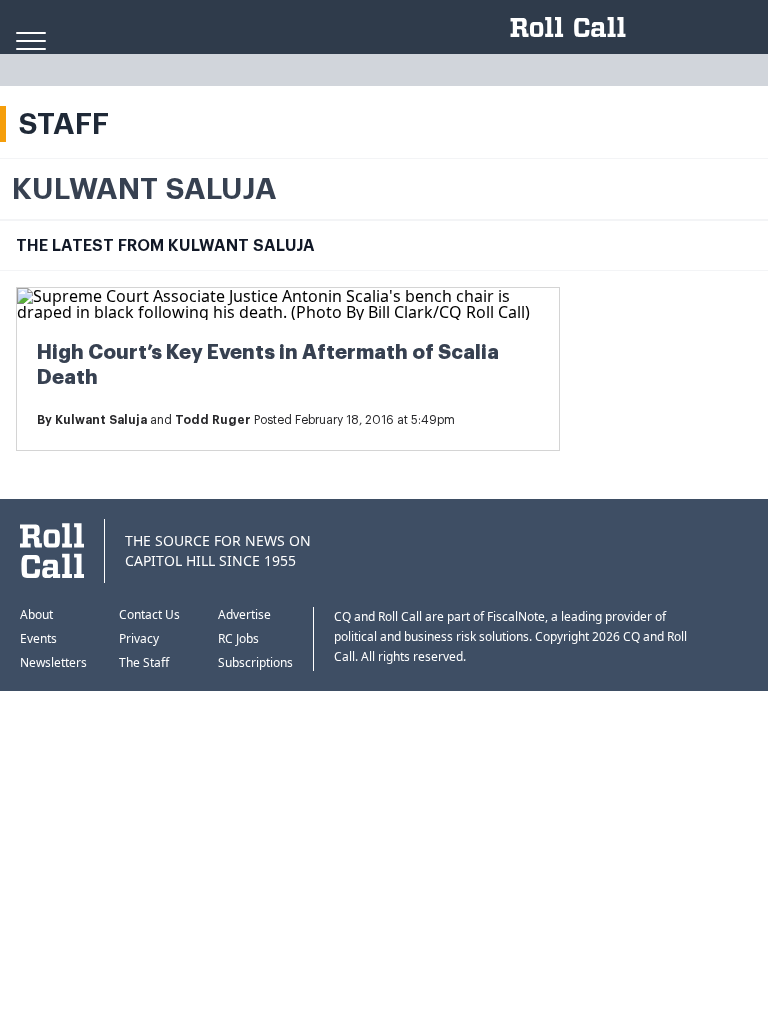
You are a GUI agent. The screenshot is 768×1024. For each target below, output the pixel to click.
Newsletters (53, 662)
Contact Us (149, 614)
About (36, 614)
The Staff (144, 662)
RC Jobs (238, 638)
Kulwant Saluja (101, 420)
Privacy (139, 638)
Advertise (244, 614)
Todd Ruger (213, 420)
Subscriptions (255, 662)
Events (38, 638)
